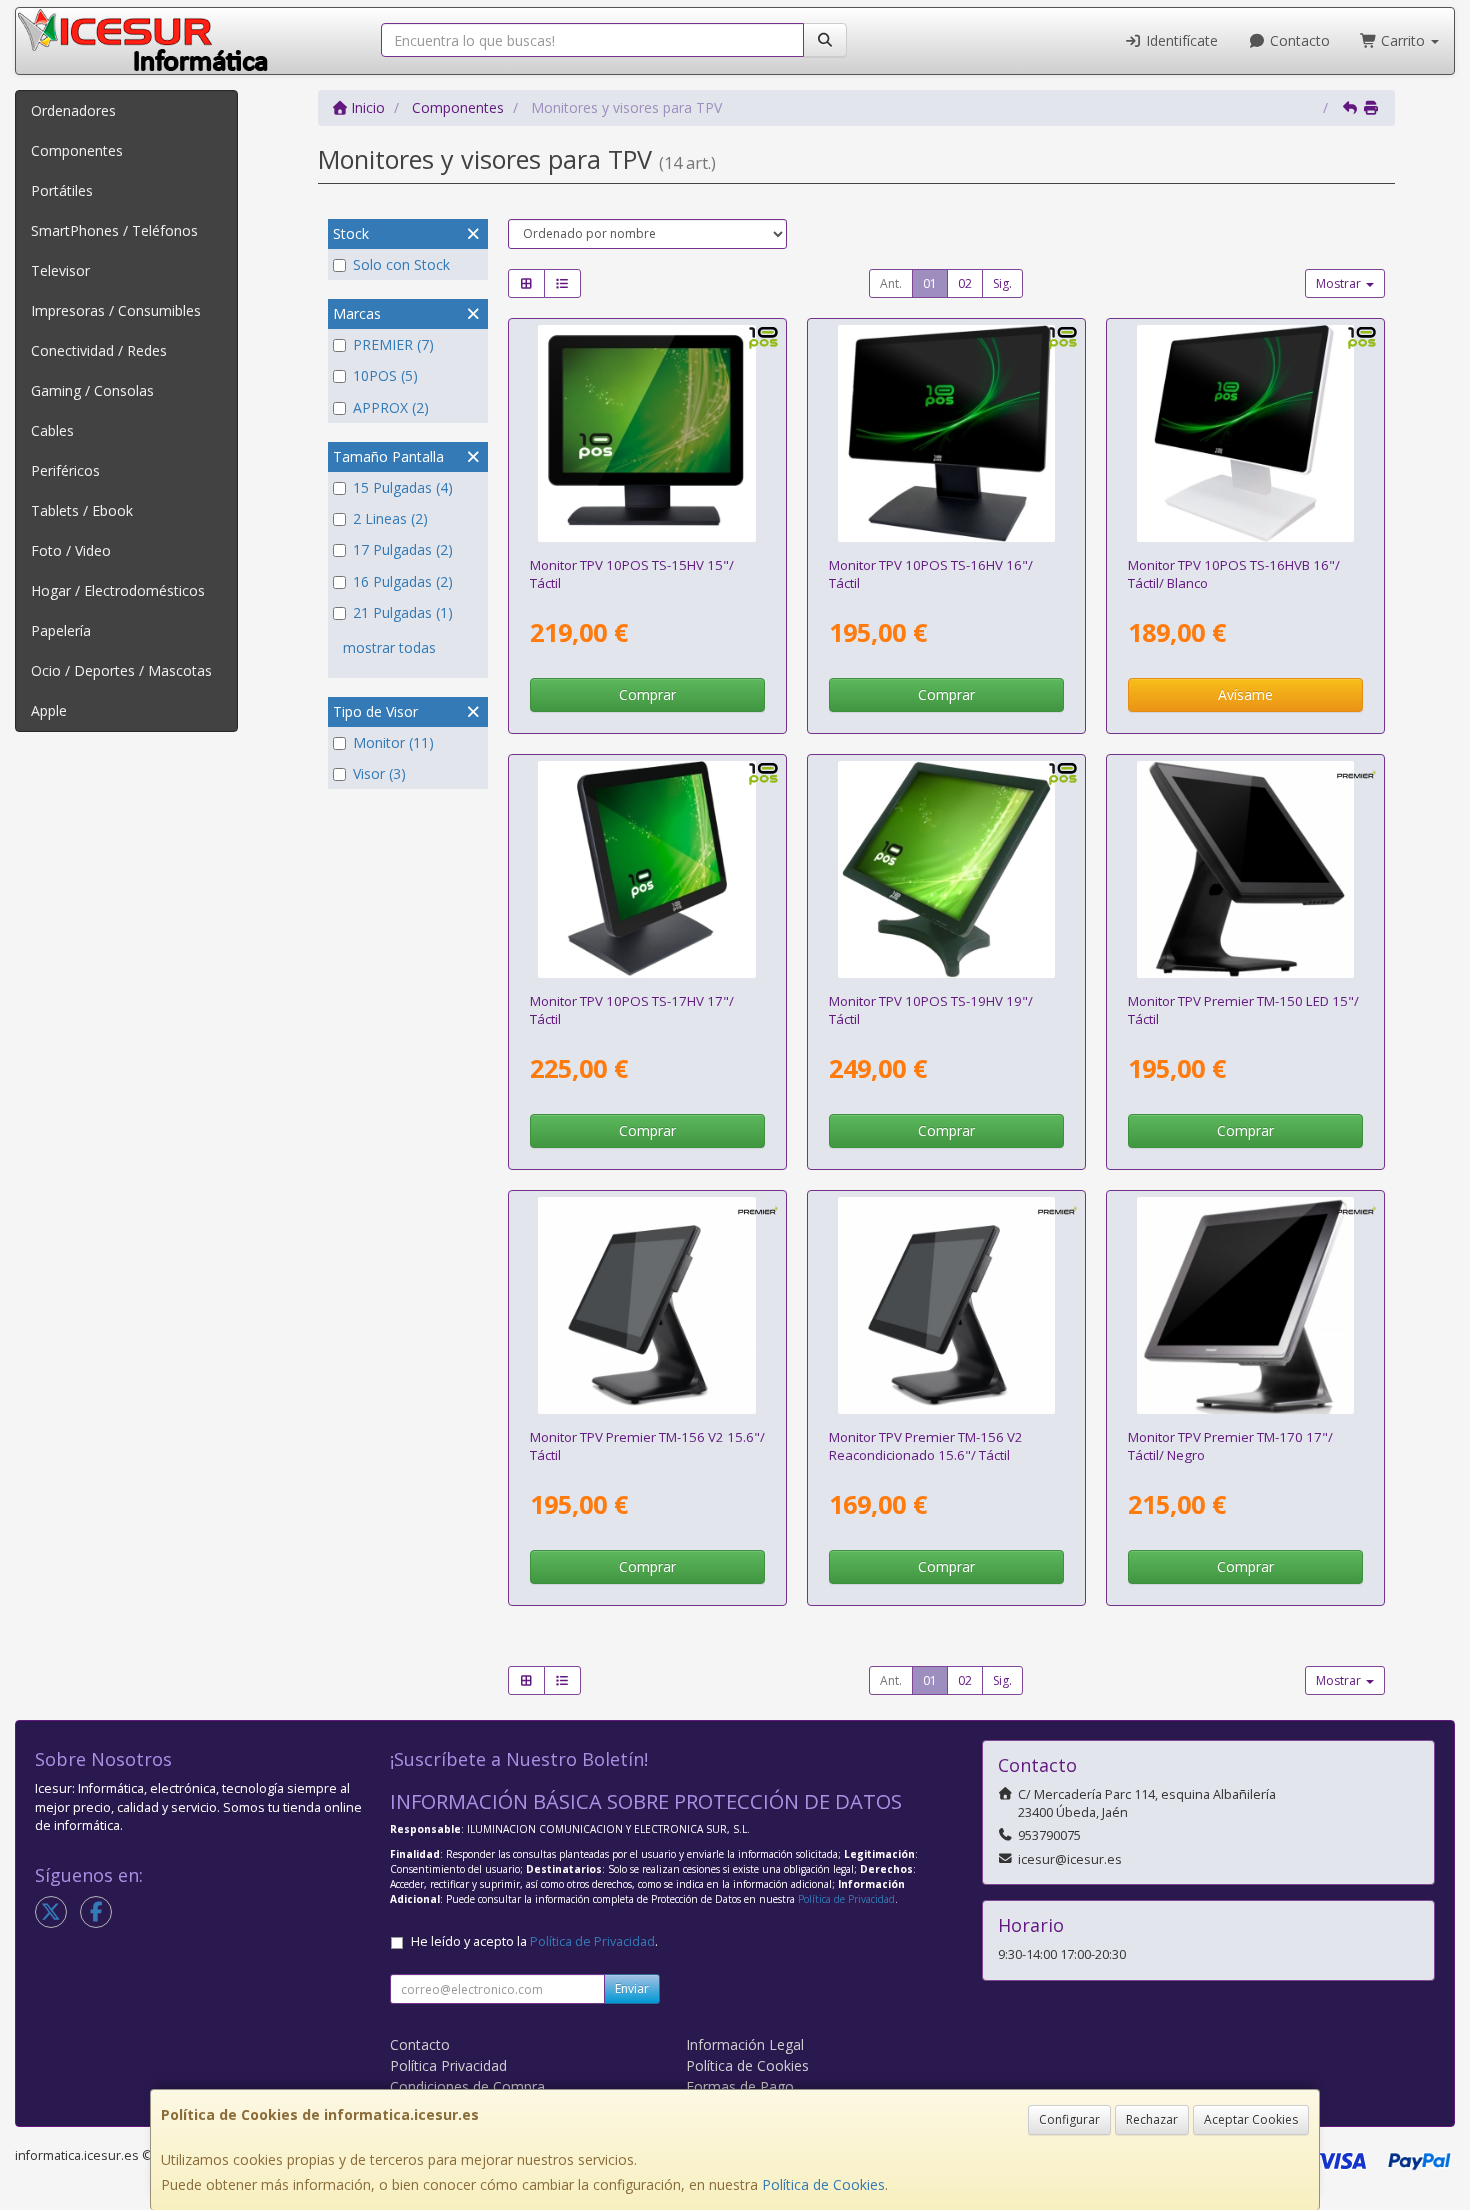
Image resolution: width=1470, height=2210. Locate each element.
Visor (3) (379, 773)
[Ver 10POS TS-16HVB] (1246, 434)
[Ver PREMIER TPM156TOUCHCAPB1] (647, 1306)
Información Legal (745, 2044)
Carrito (1403, 40)
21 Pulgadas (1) (403, 612)
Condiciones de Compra (467, 2086)
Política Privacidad (448, 2065)
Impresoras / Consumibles (116, 310)
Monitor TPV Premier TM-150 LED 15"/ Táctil (1243, 1009)
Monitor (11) (393, 742)
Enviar (632, 1988)
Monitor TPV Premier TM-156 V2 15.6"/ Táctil (647, 1445)
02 (965, 283)
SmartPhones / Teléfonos (114, 230)
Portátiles (62, 190)
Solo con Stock (401, 264)
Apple (49, 710)
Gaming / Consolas (92, 390)
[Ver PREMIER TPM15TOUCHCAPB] (1246, 870)
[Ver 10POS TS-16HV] (947, 434)
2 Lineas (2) (390, 518)
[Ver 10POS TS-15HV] (647, 434)
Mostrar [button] (1340, 283)
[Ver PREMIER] (947, 1306)
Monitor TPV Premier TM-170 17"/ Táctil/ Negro (1230, 1445)
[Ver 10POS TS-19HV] (947, 870)
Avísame (1245, 694)
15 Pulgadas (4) (403, 487)
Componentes (77, 150)
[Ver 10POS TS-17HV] (647, 870)
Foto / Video (71, 550)
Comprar (647, 694)
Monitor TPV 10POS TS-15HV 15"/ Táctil (632, 573)
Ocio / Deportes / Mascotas (121, 670)
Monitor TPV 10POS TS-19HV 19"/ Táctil (931, 1009)
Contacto (1298, 40)
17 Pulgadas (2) (403, 549)
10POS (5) (385, 375)
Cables (52, 430)
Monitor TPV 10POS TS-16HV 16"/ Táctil (931, 573)
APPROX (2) (391, 407)
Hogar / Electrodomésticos (118, 590)
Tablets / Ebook (82, 510)
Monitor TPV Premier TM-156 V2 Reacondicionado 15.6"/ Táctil (926, 1445)
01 (930, 283)
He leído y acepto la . (534, 1941)
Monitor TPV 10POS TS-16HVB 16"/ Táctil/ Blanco (1234, 573)
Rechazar (1152, 2119)
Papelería (61, 630)
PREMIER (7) (393, 344)
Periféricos (65, 470)
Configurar (1069, 2119)
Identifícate (1180, 40)
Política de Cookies (823, 2184)
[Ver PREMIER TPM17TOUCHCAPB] (1246, 1306)
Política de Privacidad (846, 1899)
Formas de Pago (740, 2086)
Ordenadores (73, 110)
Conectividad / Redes (99, 350)
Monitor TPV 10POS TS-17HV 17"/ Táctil (632, 1009)
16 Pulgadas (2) (403, 581)
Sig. (1002, 283)
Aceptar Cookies (1251, 2119)
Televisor (60, 270)
